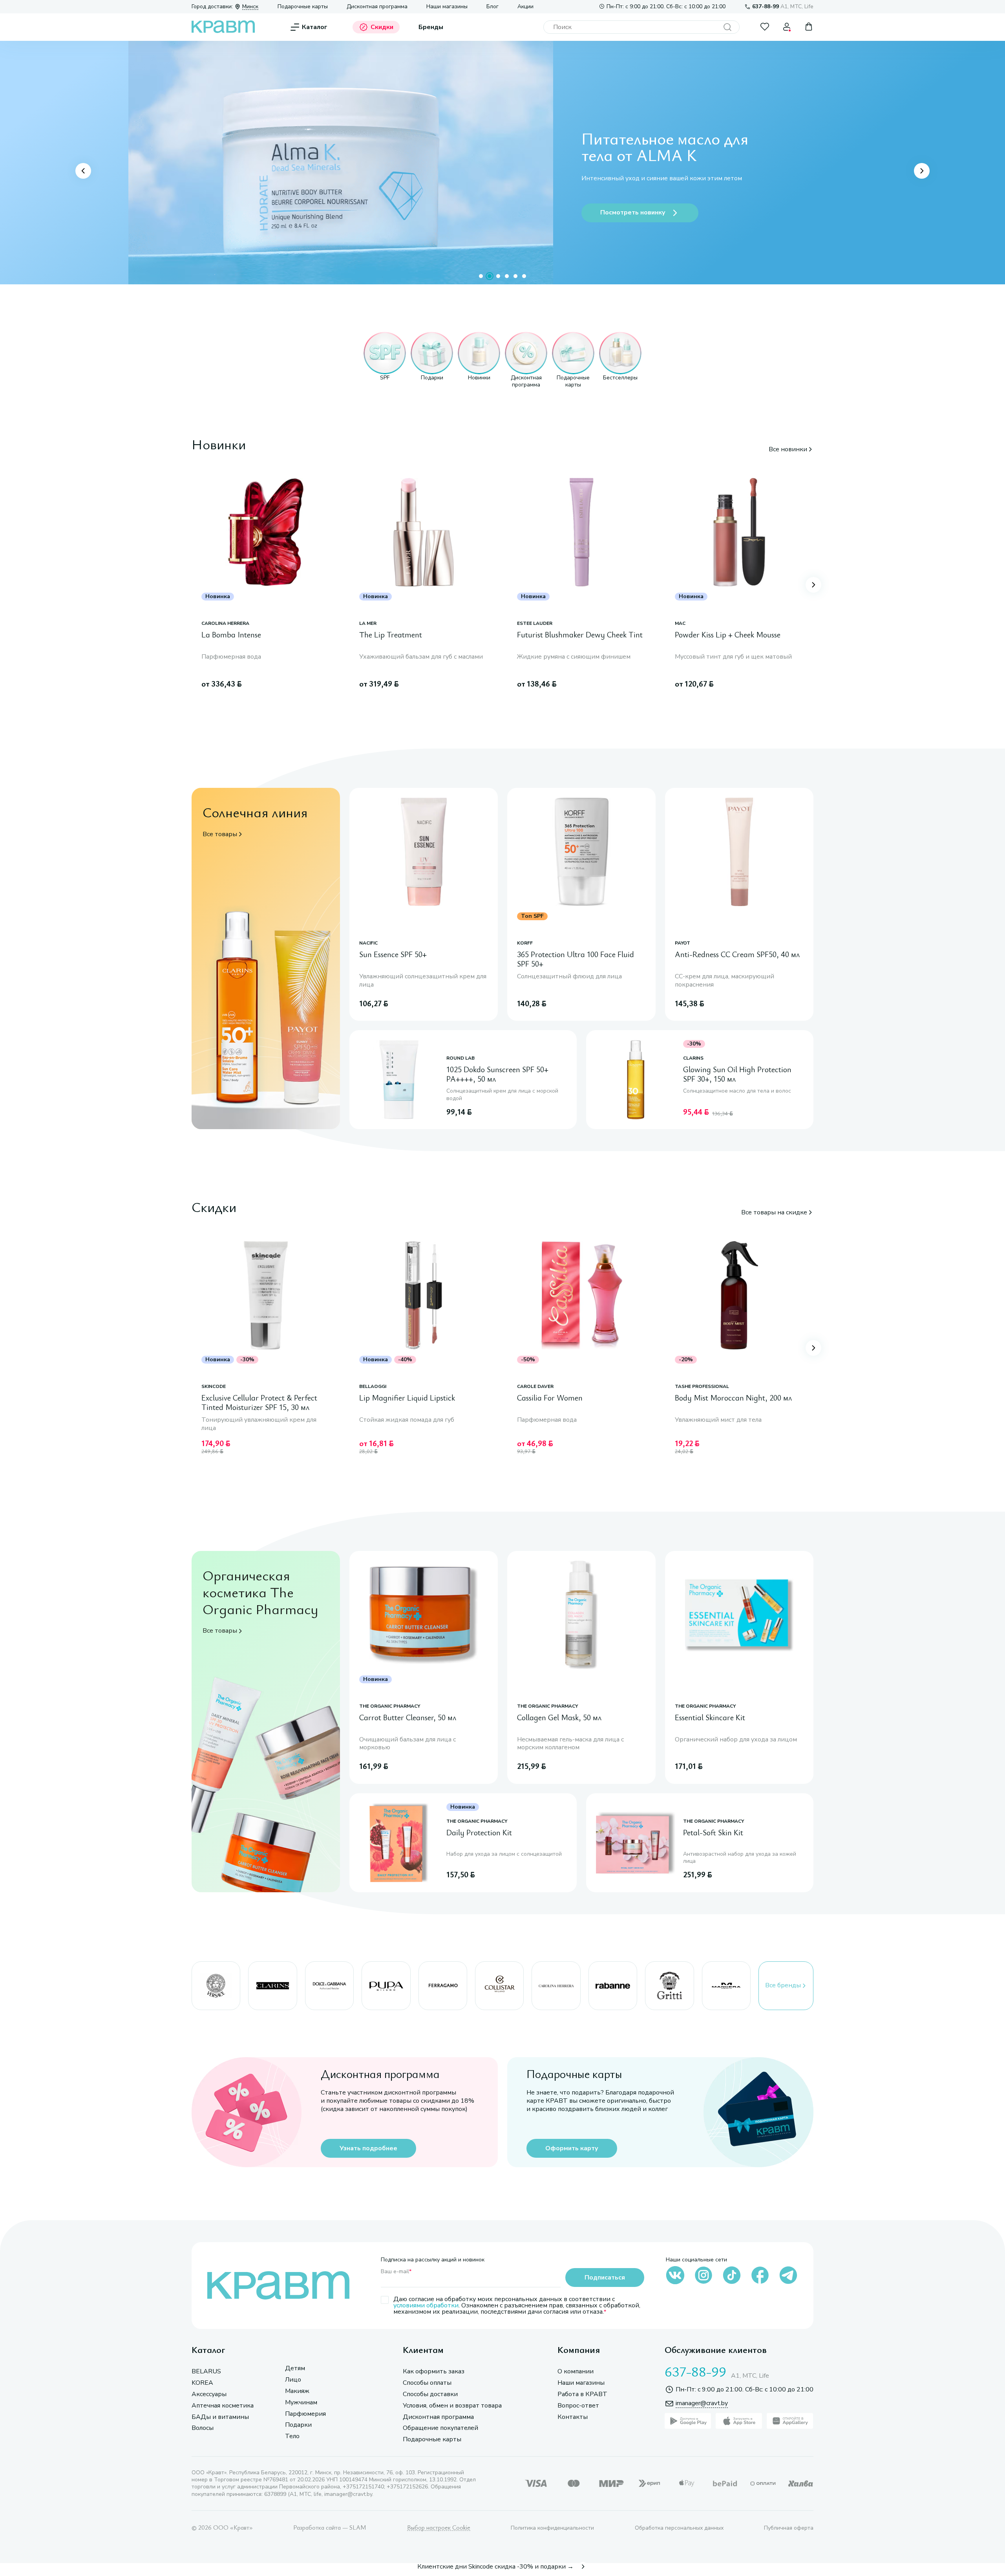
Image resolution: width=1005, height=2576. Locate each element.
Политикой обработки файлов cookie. (780, 2514)
